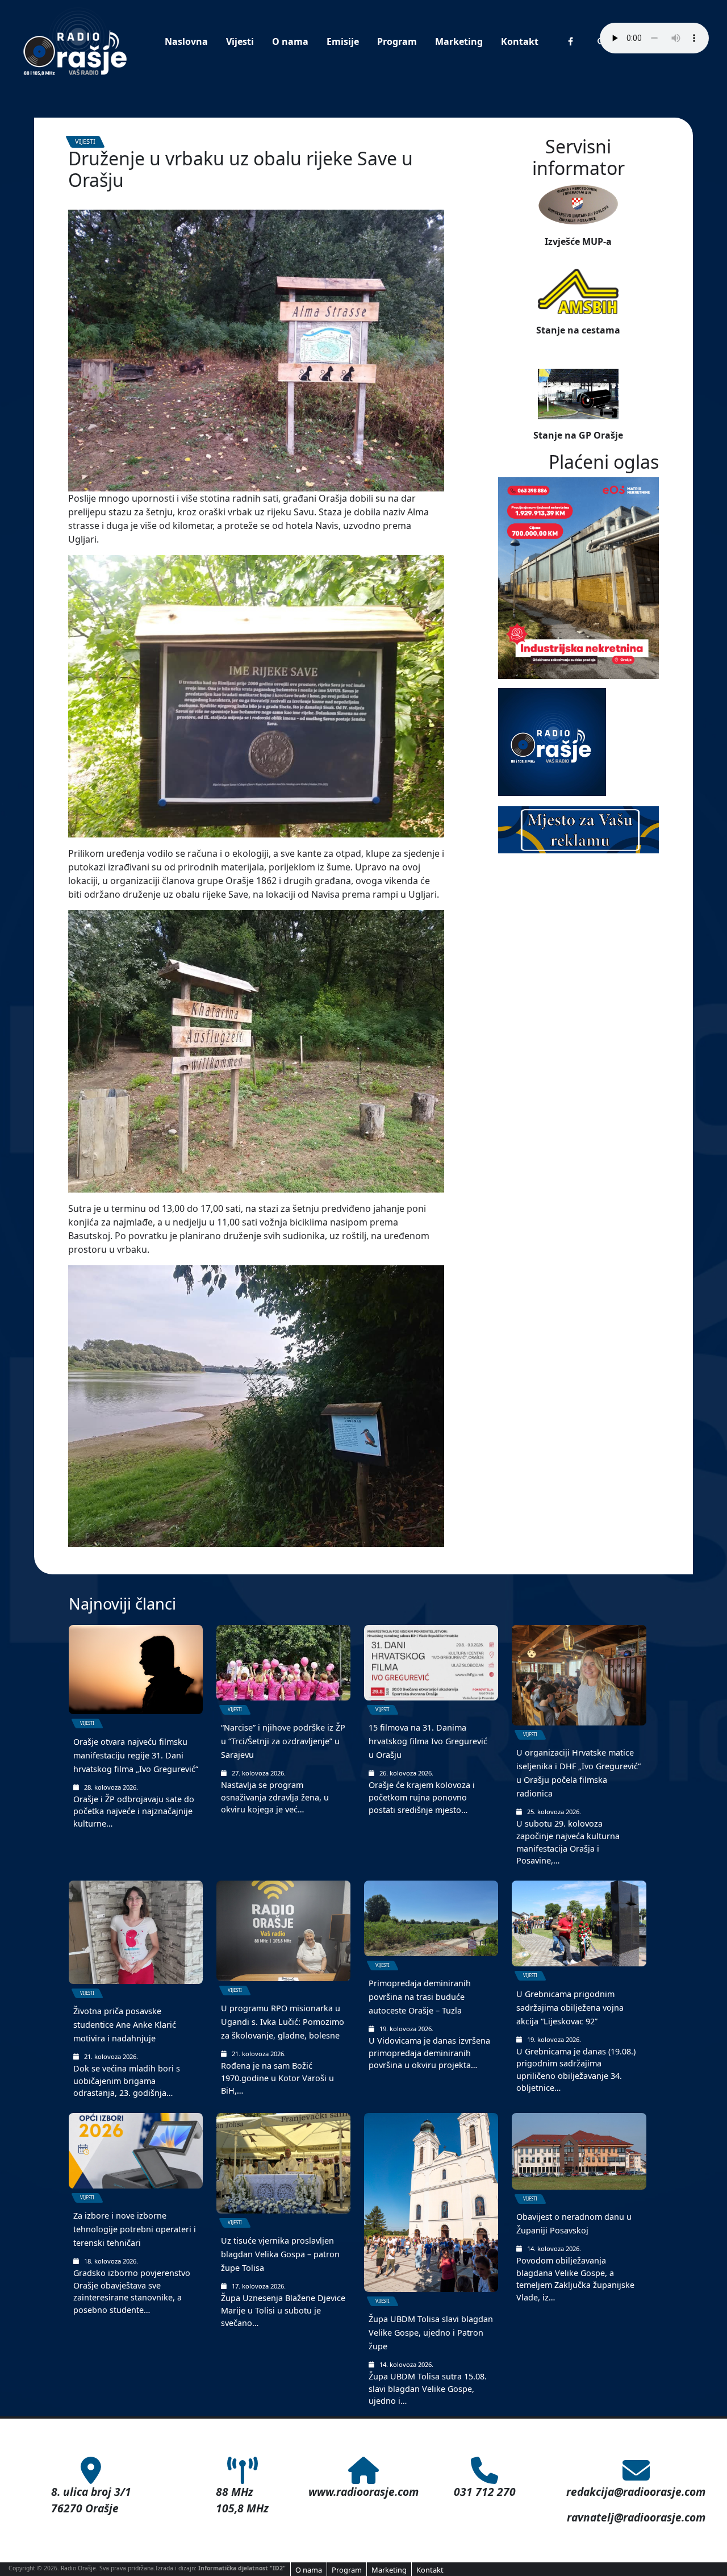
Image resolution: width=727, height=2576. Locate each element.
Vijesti (240, 41)
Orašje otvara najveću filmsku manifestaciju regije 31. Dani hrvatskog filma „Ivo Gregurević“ (136, 1755)
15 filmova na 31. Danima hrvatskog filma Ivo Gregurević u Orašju (428, 1741)
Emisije (343, 41)
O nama (290, 41)
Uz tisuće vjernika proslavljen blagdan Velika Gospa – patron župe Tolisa (280, 2254)
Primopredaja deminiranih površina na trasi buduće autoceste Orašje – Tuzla (420, 1997)
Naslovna (186, 41)
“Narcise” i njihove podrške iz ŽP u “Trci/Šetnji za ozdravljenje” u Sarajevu (283, 1741)
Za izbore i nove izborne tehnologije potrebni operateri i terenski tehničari (135, 2229)
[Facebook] (571, 41)
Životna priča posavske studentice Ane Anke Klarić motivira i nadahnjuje (125, 2025)
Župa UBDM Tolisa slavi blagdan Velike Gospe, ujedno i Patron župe (431, 2333)
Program (397, 41)
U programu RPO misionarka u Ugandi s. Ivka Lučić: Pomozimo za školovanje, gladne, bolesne (283, 2022)
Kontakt (520, 41)
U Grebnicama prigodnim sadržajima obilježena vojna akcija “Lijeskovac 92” (570, 2008)
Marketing (459, 41)
